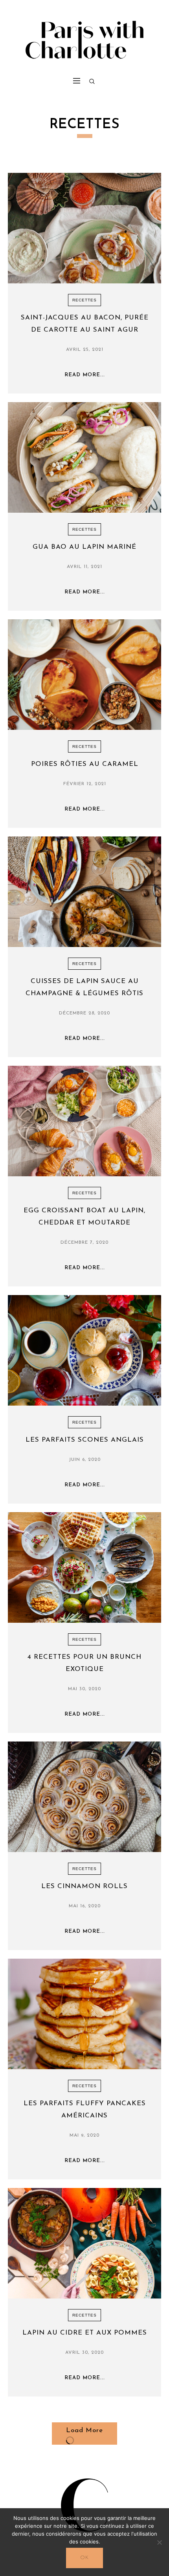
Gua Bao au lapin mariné (84, 547)
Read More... (85, 375)
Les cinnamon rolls (84, 1886)
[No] (159, 2542)
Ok (84, 2558)
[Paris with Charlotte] (84, 38)
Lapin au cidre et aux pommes (85, 2333)
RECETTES (84, 300)
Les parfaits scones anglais (85, 1440)
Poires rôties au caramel (85, 764)
